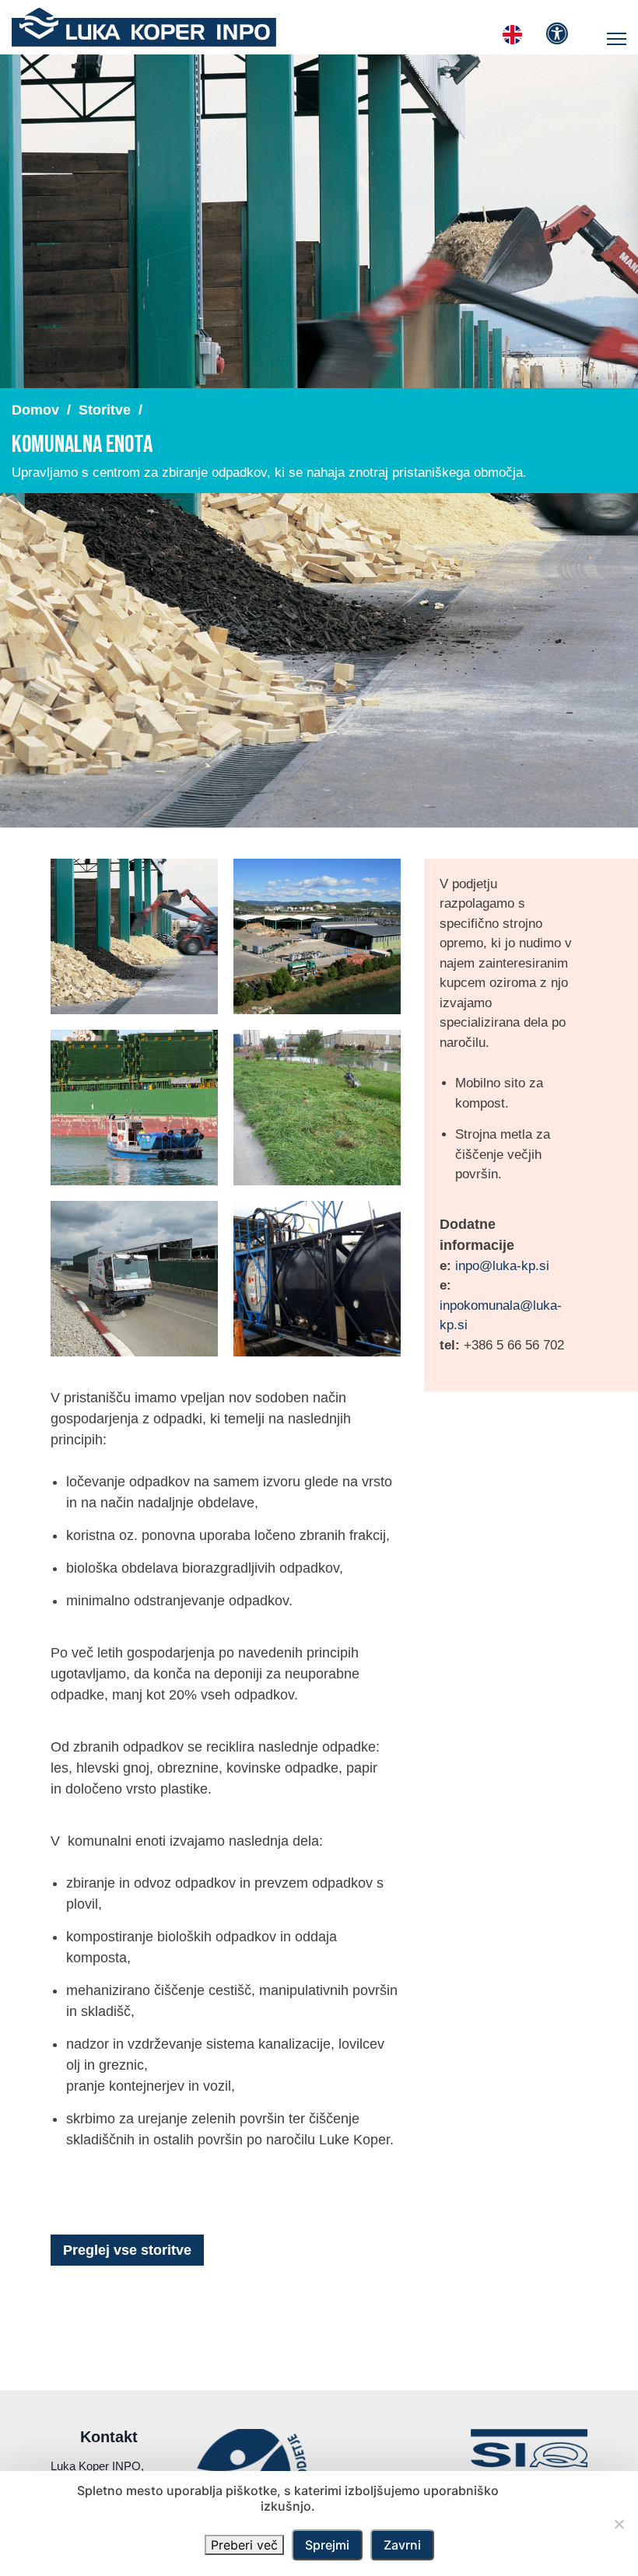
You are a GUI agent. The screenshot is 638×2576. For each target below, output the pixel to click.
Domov (35, 410)
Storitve (105, 410)
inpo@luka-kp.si (502, 1266)
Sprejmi (327, 2545)
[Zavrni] (619, 2524)
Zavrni (402, 2545)
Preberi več (244, 2545)
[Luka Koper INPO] (144, 27)
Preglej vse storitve (127, 2250)
